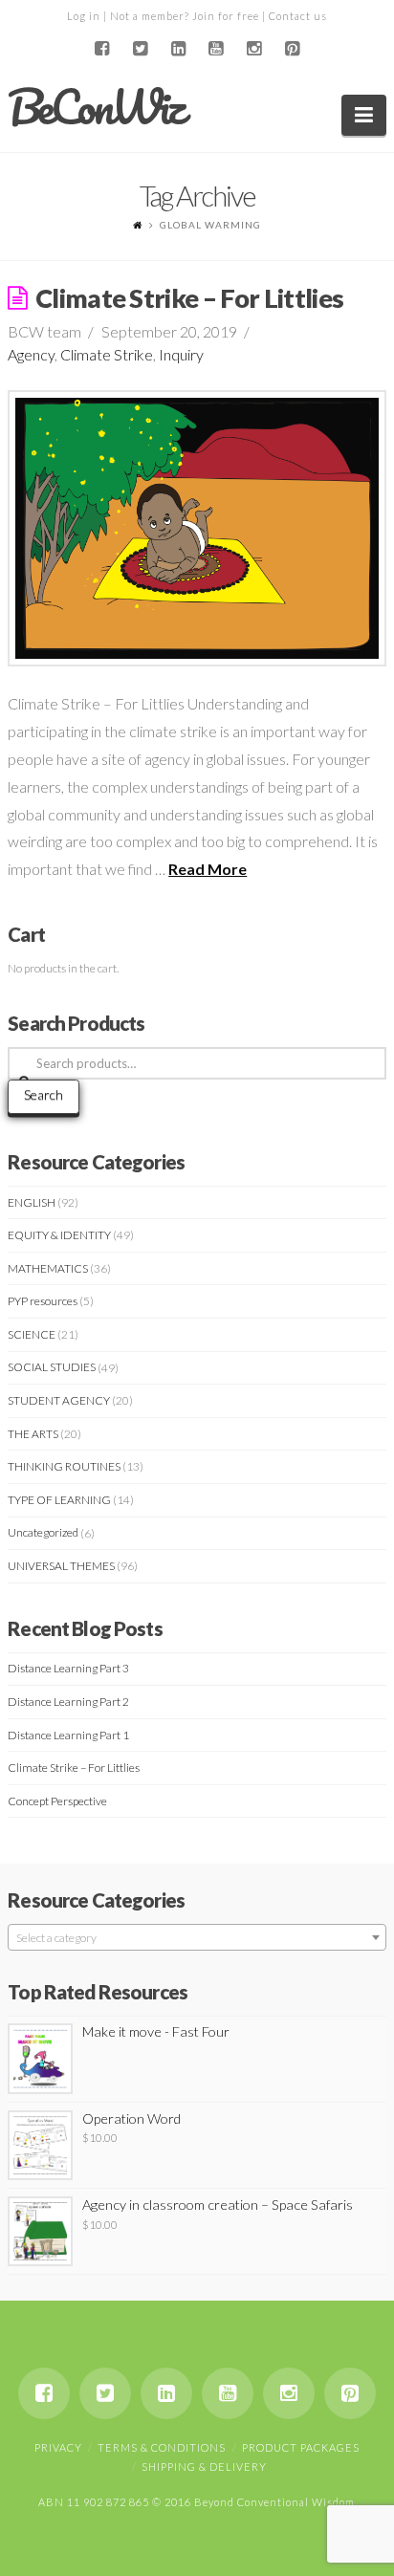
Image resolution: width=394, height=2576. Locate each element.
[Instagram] (254, 49)
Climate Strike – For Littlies (189, 298)
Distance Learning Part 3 (68, 1668)
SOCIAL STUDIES (52, 1367)
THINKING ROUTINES (64, 1466)
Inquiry (181, 354)
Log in (84, 16)
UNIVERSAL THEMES (61, 1566)
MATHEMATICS (48, 1268)
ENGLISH (32, 1202)
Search (44, 1094)
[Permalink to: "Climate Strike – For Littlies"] (197, 529)
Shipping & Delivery (204, 2467)
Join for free (226, 16)
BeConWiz (95, 107)
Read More (208, 869)
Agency (31, 354)
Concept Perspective (57, 1801)
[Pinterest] (293, 49)
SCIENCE (32, 1334)
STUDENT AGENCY (59, 1400)
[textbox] (197, 1938)
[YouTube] (216, 49)
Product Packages (301, 2447)
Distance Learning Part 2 (68, 1702)
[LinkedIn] (178, 49)
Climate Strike (107, 354)
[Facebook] (101, 49)
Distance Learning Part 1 (68, 1735)
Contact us (298, 16)
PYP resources (43, 1301)
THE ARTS (33, 1434)
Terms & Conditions (162, 2447)
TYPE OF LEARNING (59, 1500)
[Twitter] (140, 49)
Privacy (58, 2447)
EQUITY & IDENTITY (59, 1235)
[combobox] (197, 1937)
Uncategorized (43, 1532)
